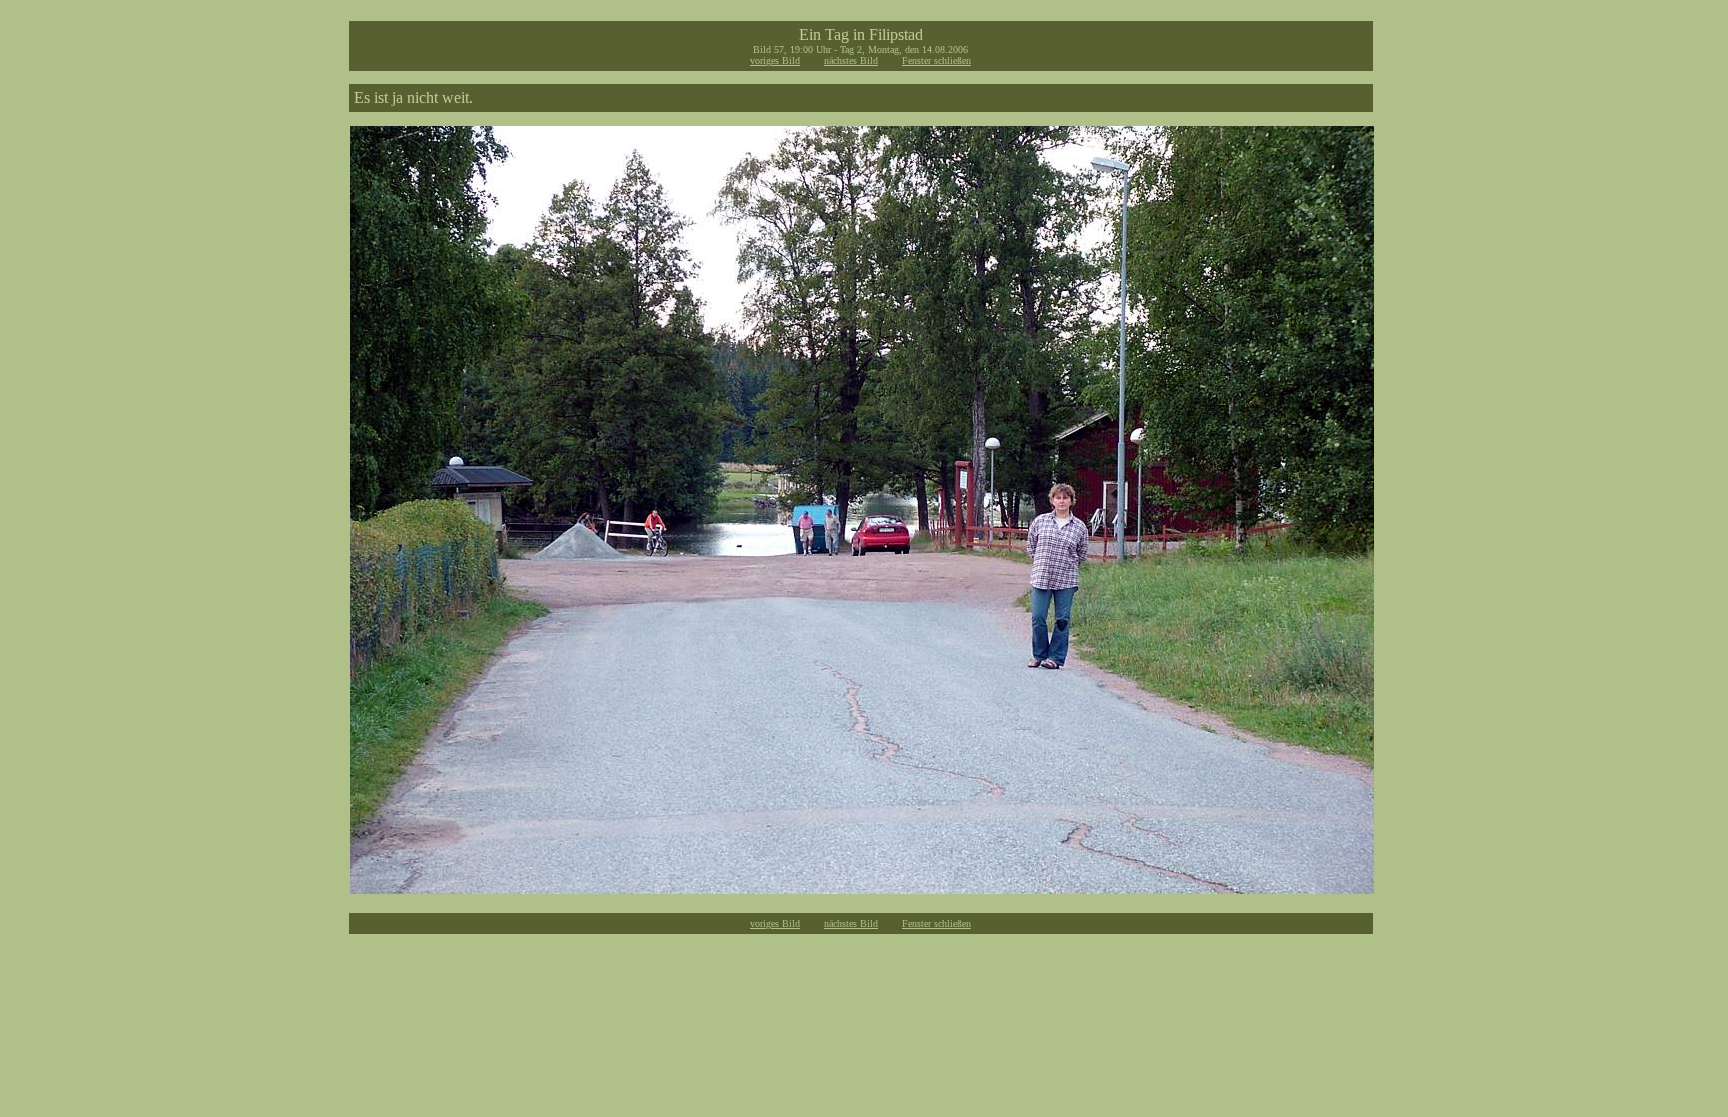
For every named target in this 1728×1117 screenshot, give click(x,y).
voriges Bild (775, 60)
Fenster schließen (936, 60)
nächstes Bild (851, 60)
